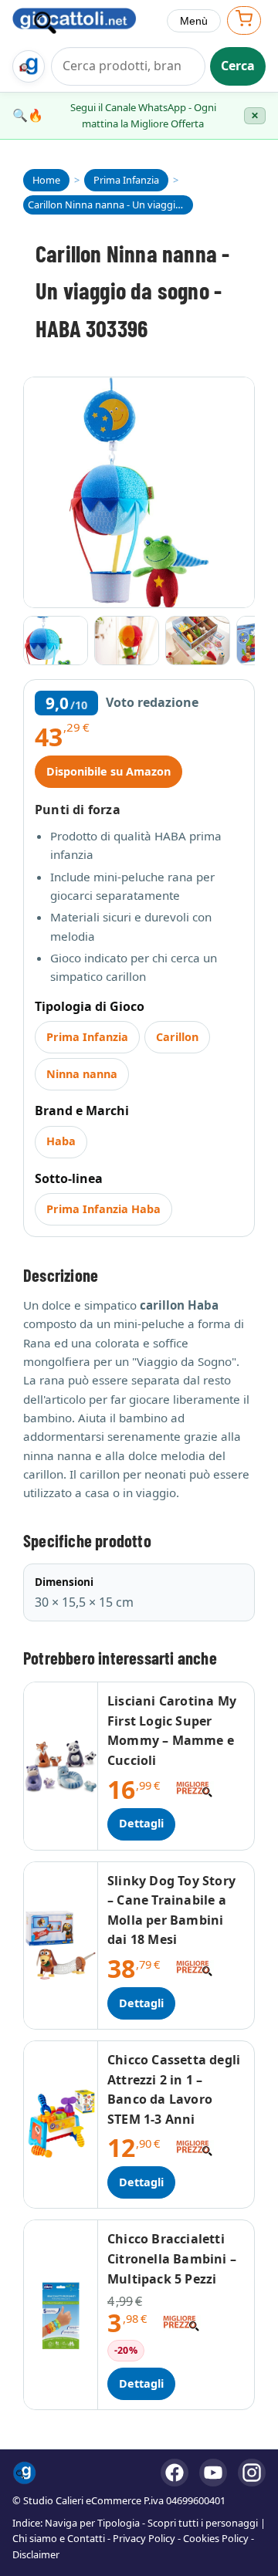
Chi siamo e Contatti (59, 2538)
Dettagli (141, 1823)
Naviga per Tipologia (92, 2523)
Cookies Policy (216, 2538)
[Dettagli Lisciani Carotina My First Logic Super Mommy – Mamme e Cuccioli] (61, 1766)
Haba (61, 1141)
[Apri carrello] (244, 20)
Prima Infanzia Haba (103, 1209)
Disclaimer (36, 2554)
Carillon (177, 1037)
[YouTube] (213, 2473)
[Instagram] (252, 2473)
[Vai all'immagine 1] (56, 641)
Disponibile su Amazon (108, 771)
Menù (194, 21)
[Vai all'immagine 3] (198, 641)
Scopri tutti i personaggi (203, 2523)
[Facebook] (175, 2473)
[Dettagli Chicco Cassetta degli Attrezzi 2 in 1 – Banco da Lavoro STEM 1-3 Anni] (61, 2125)
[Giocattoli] (83, 21)
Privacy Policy (144, 2538)
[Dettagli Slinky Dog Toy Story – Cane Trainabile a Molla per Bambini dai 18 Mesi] (61, 1946)
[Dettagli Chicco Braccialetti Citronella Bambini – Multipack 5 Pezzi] (61, 2315)
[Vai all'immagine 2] (127, 641)
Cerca (238, 66)
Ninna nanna (82, 1074)
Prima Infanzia (87, 1037)
